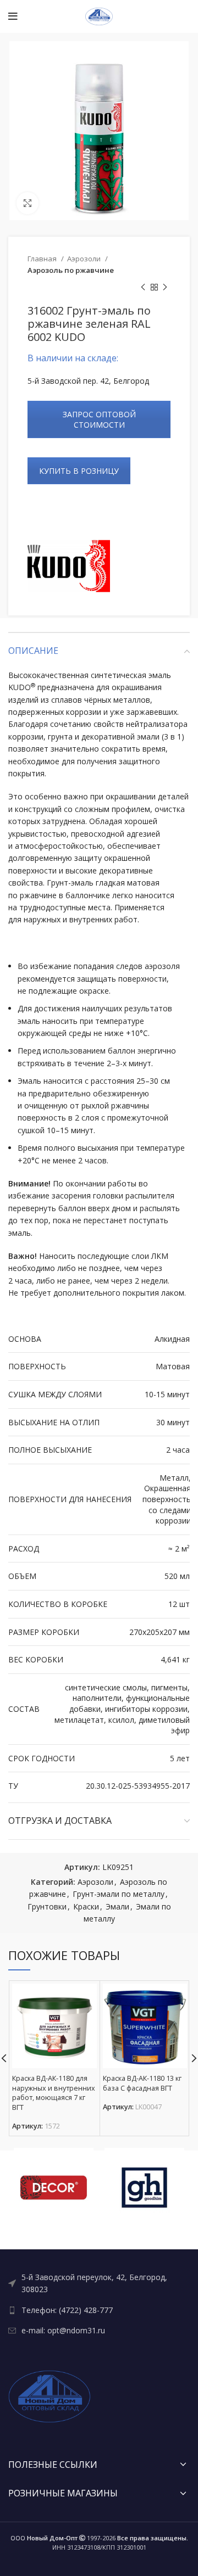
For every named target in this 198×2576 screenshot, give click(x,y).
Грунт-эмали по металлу (119, 1894)
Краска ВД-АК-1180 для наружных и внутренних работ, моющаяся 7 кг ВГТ (54, 2093)
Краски (86, 1906)
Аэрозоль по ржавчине (71, 270)
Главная (43, 259)
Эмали (117, 1906)
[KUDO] (69, 566)
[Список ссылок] (99, 2284)
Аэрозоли (85, 259)
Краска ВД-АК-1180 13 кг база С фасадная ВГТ (142, 2083)
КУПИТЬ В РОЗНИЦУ (79, 471)
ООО (44, 2538)
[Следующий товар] (165, 288)
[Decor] (54, 2188)
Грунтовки (47, 1906)
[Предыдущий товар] (143, 288)
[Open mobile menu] (13, 16)
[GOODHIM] (144, 2188)
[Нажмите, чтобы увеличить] (28, 203)
